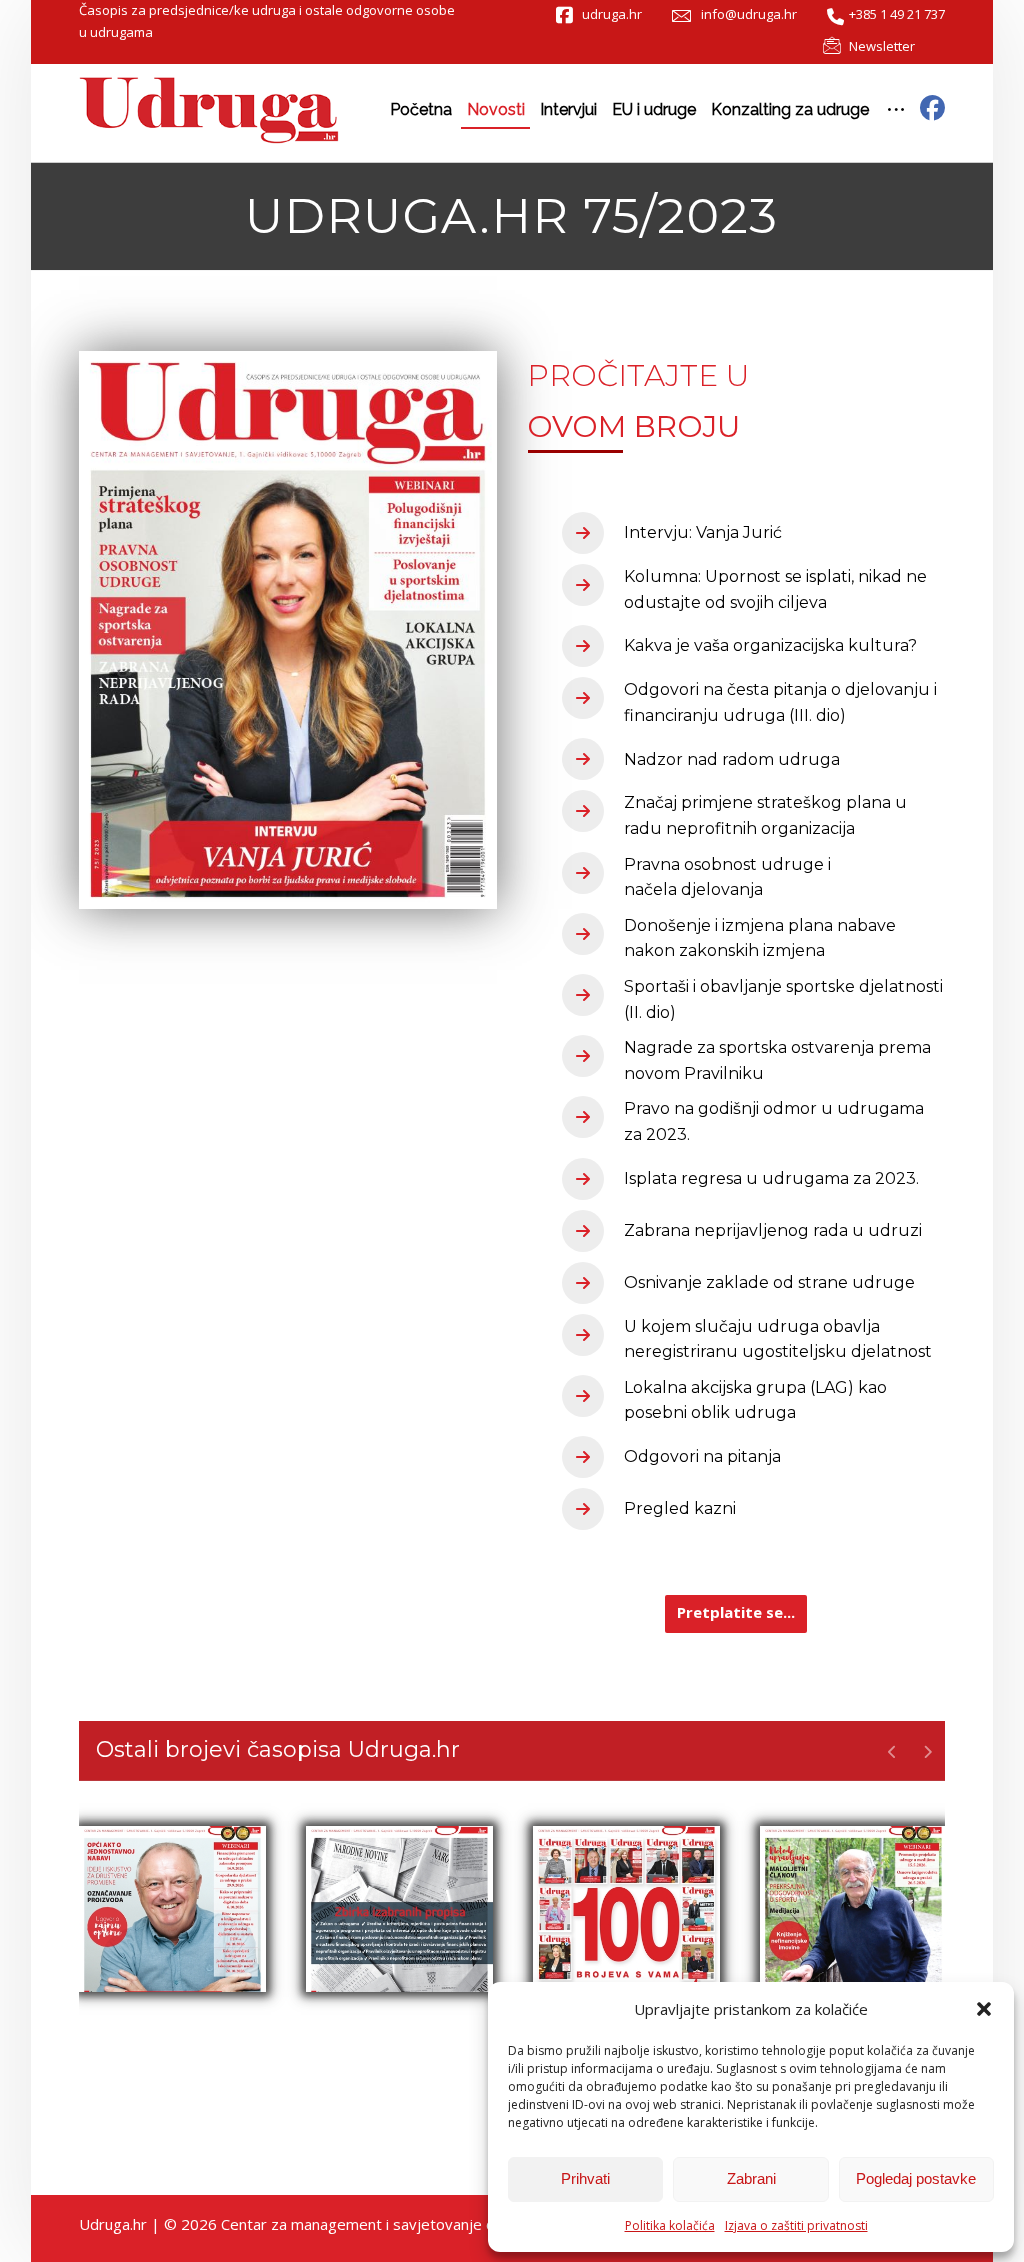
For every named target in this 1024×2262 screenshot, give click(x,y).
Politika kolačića (670, 2225)
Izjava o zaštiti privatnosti (796, 2225)
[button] (984, 2009)
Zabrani (751, 2178)
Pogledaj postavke (916, 2178)
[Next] (927, 1752)
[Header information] (932, 107)
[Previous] (892, 1752)
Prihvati (585, 2178)
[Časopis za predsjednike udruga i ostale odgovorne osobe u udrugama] (209, 111)
